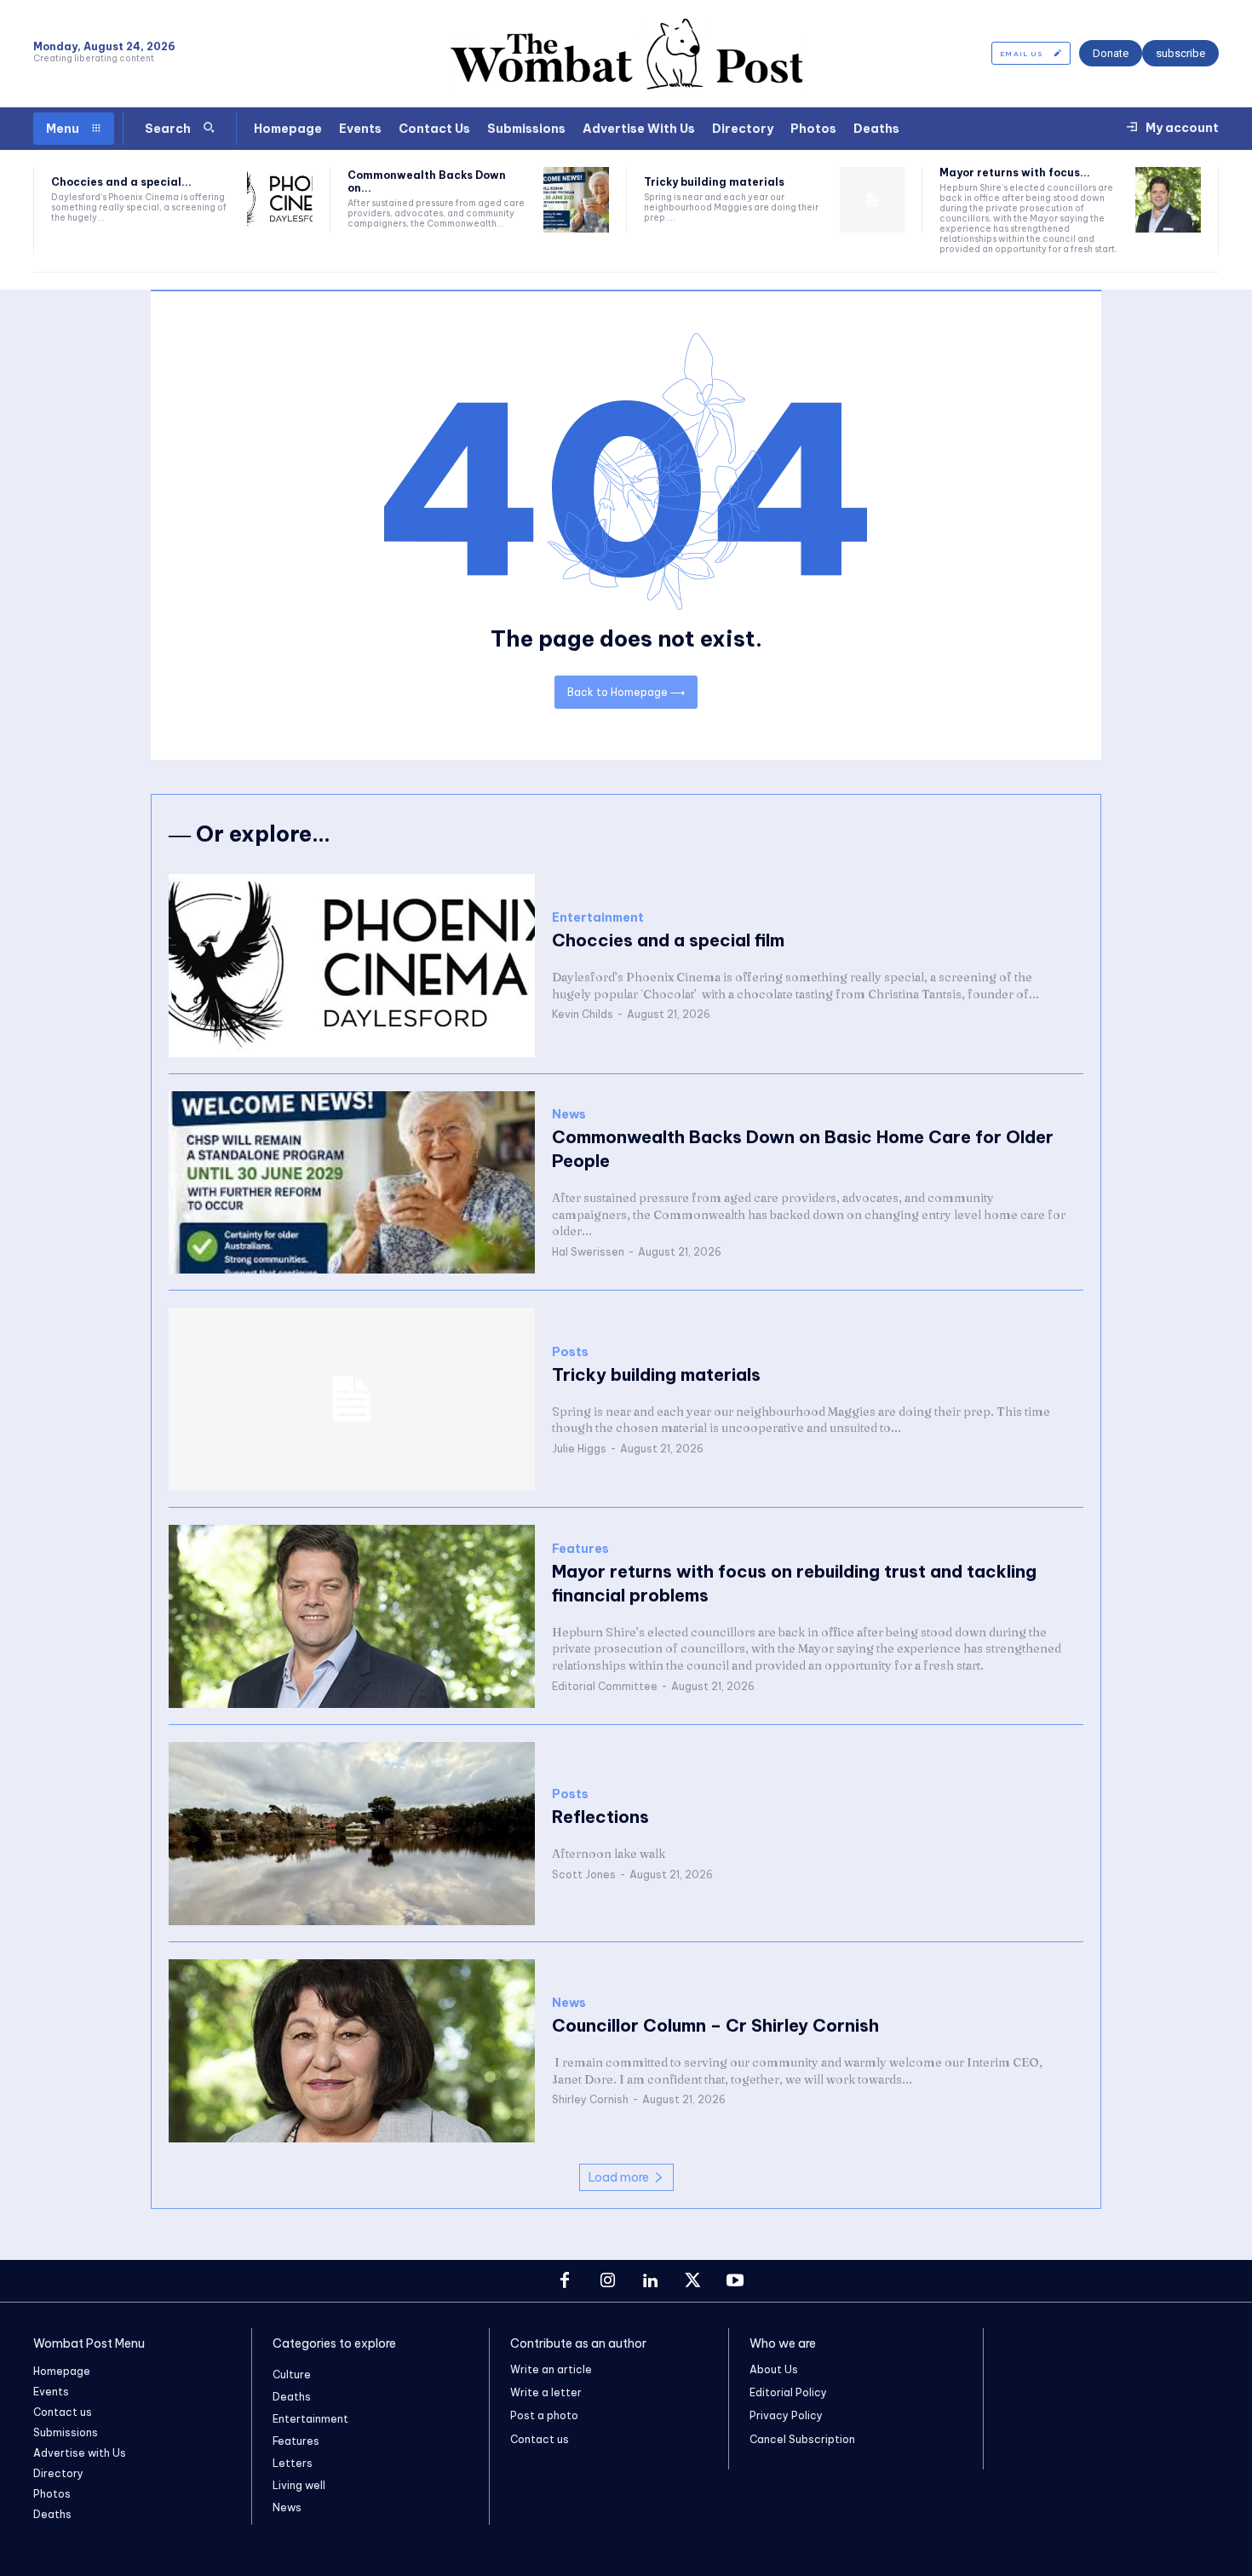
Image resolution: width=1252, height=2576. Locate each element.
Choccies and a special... (121, 182)
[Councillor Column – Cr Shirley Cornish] (352, 2051)
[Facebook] (565, 2281)
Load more (619, 2177)
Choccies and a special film (668, 940)
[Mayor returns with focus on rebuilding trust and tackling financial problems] (1168, 200)
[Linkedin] (650, 2281)
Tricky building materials (714, 182)
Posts (570, 1352)
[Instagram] (607, 2281)
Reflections (600, 1817)
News (569, 1115)
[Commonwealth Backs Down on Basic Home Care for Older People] (576, 200)
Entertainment (598, 918)
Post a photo (544, 2415)
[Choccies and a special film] (280, 200)
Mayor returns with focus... (1015, 172)
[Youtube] (735, 2281)
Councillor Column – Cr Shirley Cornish (715, 2025)
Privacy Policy (786, 2415)
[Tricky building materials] (873, 200)
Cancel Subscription (802, 2439)
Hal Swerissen (588, 1252)
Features (580, 1549)
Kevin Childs (583, 1014)
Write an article (551, 2369)
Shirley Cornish (590, 2099)
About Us (774, 2369)
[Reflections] (352, 1834)
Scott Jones (584, 1874)
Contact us (540, 2439)
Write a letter (546, 2392)
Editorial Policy (788, 2392)
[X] (692, 2281)
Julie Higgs (579, 1449)
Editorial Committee (605, 1686)
